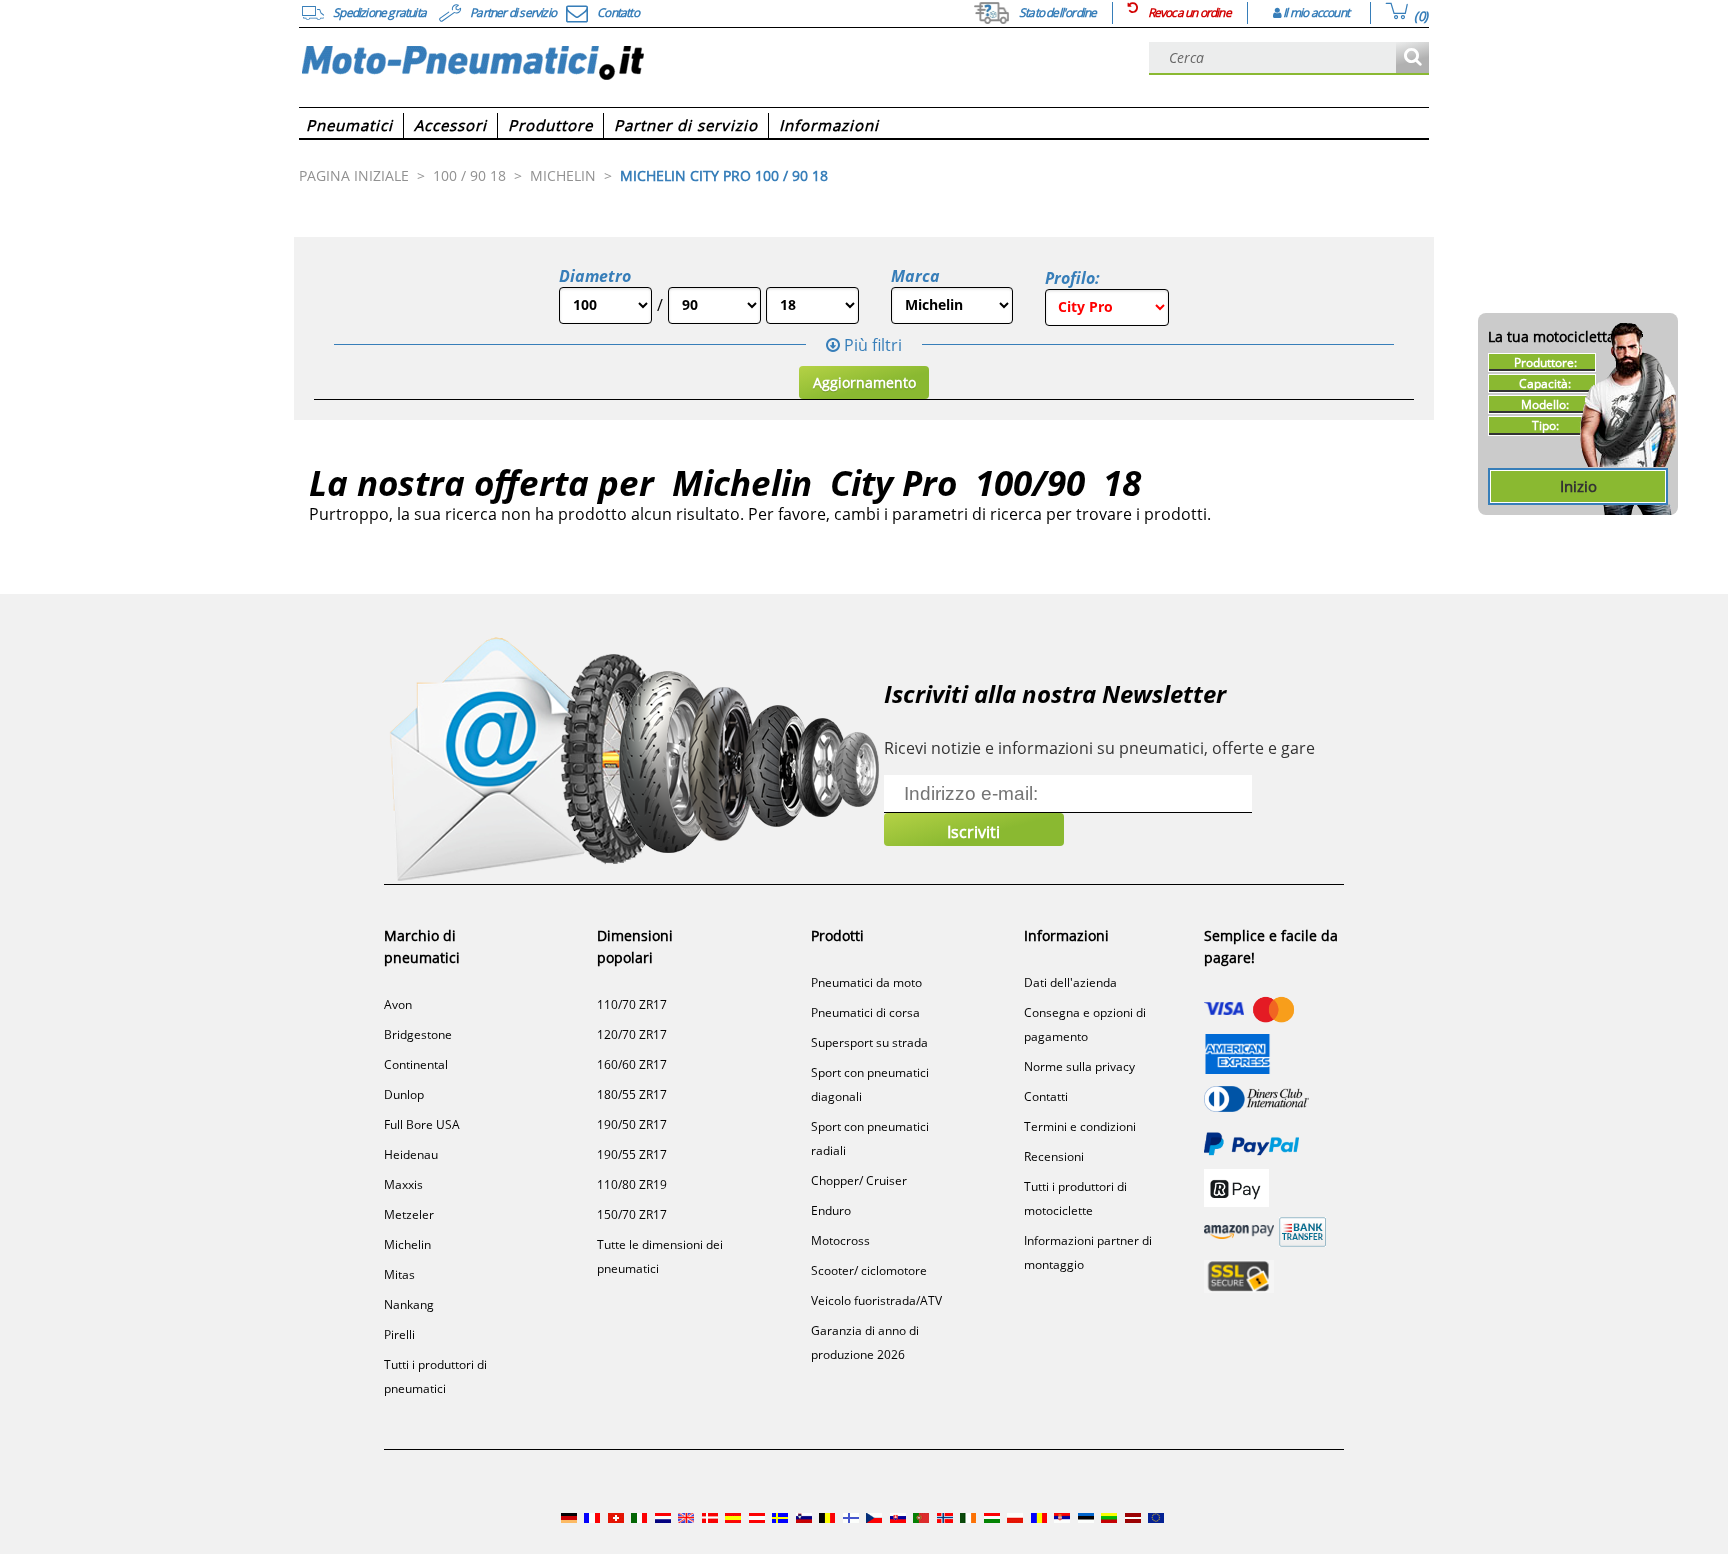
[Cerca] (1412, 58)
